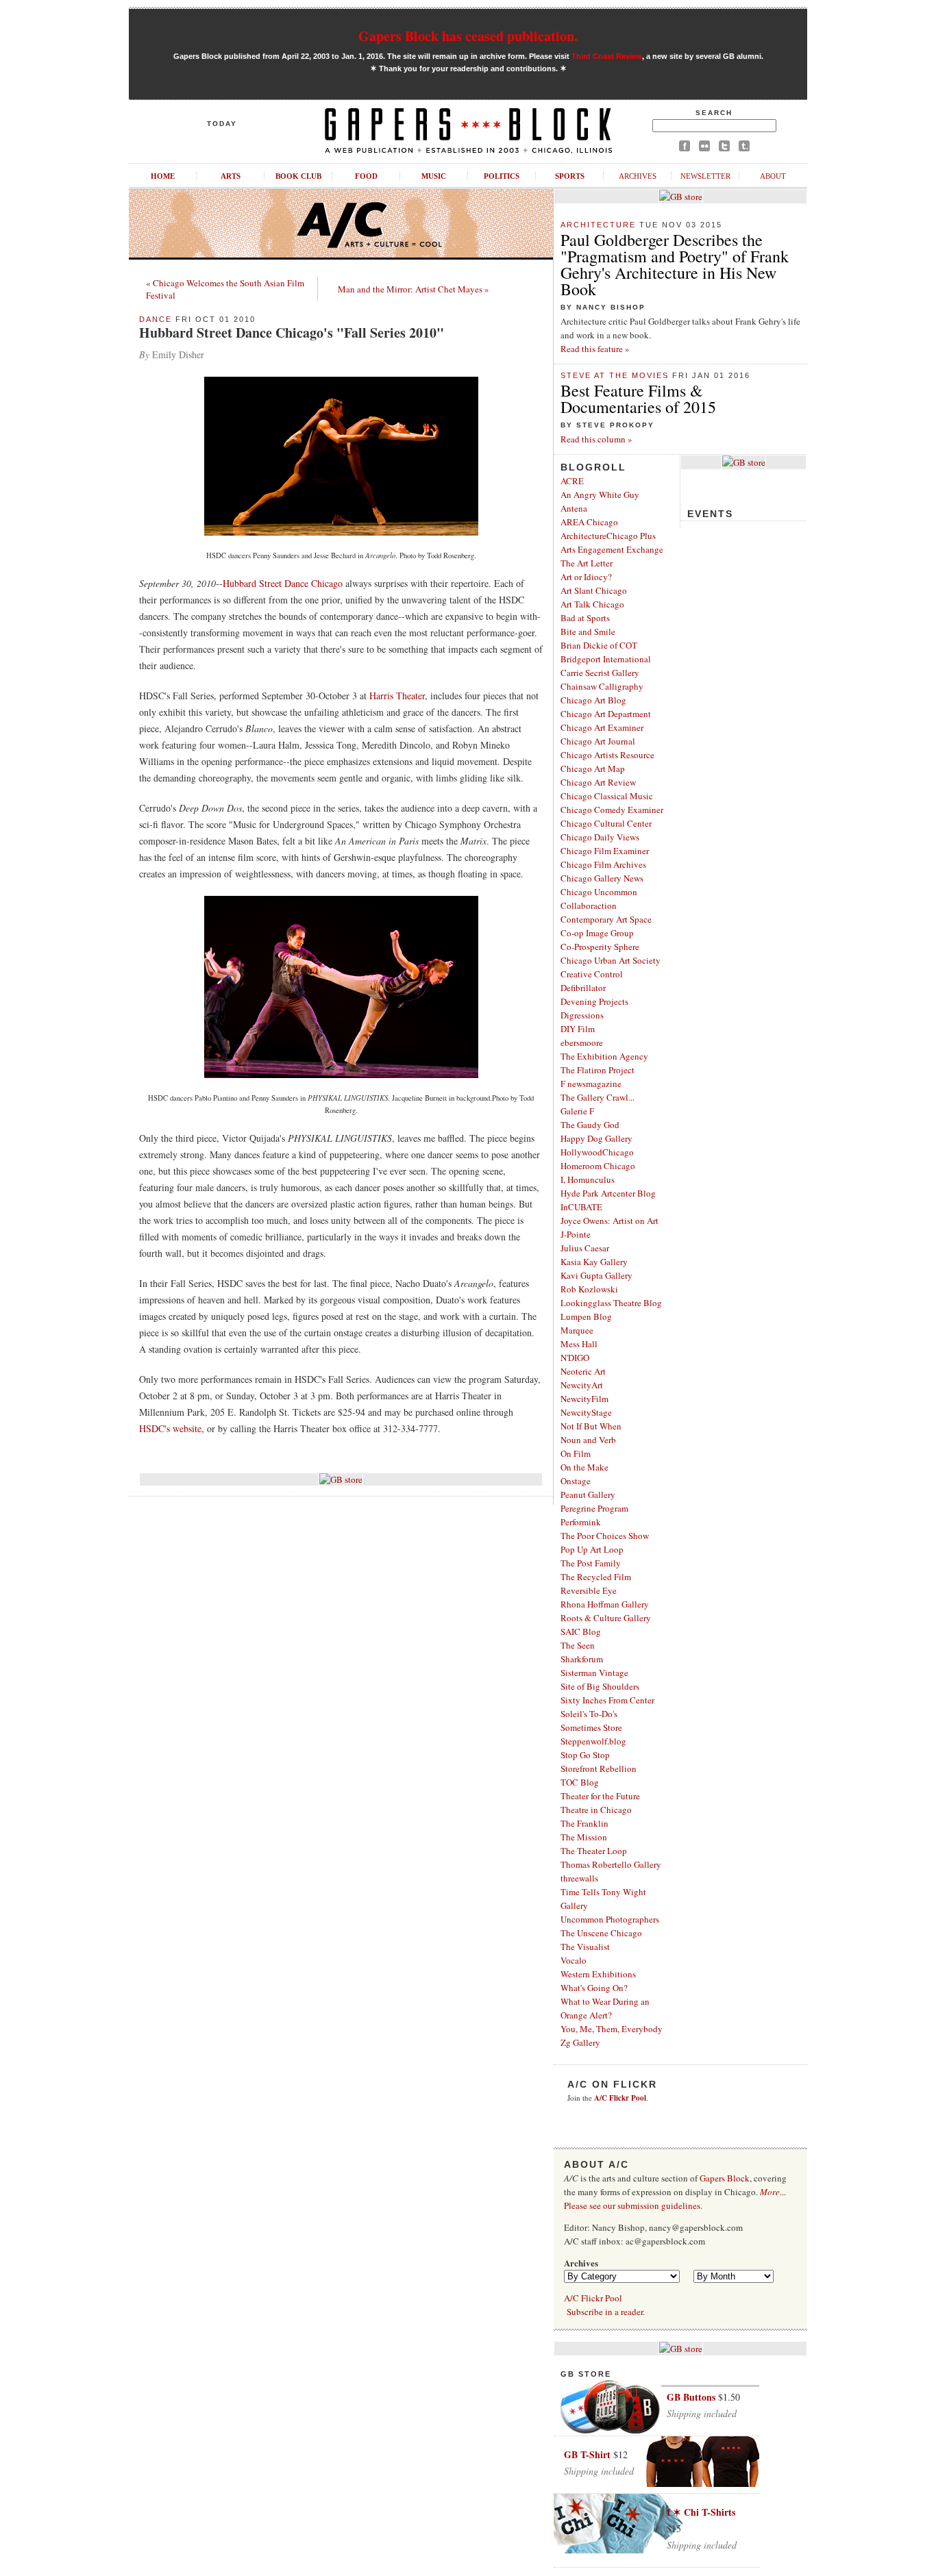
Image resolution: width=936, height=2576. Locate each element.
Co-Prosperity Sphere (600, 947)
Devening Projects (594, 1001)
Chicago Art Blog (593, 700)
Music (434, 176)
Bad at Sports (585, 618)
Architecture (598, 225)
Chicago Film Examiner (605, 851)
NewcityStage (586, 1412)
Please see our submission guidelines (632, 2205)
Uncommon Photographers (610, 1919)
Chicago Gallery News (602, 878)
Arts (231, 176)
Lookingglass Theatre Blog (611, 1303)
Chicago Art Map (593, 768)
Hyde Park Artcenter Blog (608, 1193)
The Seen (578, 1645)
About (773, 176)
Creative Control (592, 974)
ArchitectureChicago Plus (608, 536)
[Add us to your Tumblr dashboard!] (744, 148)
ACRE (572, 481)
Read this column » (596, 439)
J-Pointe (576, 1234)
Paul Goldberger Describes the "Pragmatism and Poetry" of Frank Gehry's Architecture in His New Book (675, 264)
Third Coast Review (607, 56)
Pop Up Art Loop (592, 1549)
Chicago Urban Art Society (611, 960)
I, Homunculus (588, 1179)
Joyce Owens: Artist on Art (609, 1221)
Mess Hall (579, 1344)
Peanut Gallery (588, 1495)
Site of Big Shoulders (600, 1686)
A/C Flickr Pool (593, 2298)
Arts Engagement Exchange (612, 549)
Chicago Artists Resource (607, 755)
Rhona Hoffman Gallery (605, 1604)
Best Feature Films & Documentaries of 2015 (638, 399)
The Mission (584, 1837)
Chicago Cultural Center (606, 823)
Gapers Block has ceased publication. (468, 36)
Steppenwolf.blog (593, 1741)
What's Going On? (594, 1988)
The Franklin (584, 1823)
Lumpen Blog (586, 1316)
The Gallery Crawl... (598, 1097)
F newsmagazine (591, 1084)
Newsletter (705, 176)
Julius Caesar (585, 1248)
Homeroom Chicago (598, 1166)
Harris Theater (397, 696)
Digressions (582, 1015)
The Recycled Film (596, 1577)
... (773, 2192)
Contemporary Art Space (606, 919)
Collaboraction (589, 905)
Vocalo (574, 1960)
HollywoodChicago (597, 1152)
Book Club (298, 176)
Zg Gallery (580, 2042)
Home (163, 176)
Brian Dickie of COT (599, 645)
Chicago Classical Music (607, 796)
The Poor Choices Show (605, 1536)
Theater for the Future (600, 1796)
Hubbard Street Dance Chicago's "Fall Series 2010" (292, 333)
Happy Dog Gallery (596, 1138)
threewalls (579, 1878)
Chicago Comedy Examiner (612, 810)
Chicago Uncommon (599, 892)
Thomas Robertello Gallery (611, 1864)
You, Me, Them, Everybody (612, 2029)
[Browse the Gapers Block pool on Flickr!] (704, 148)
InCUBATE (581, 1207)
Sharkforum (582, 1659)
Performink (581, 1522)
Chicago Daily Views (600, 837)
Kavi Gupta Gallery (596, 1275)
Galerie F (577, 1111)
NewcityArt (582, 1385)
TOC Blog (580, 1782)
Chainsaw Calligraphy (602, 686)
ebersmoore (582, 1042)
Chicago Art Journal (598, 741)
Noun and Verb (588, 1440)
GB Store (586, 2374)
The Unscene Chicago (601, 1933)
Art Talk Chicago (592, 604)
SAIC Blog (581, 1631)
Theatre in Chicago (596, 1810)
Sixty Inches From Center (607, 1700)
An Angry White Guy (600, 495)
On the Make (584, 1467)
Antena (574, 508)
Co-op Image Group (597, 933)
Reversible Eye (589, 1590)
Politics (502, 176)
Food (366, 176)
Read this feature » (595, 349)
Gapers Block (725, 2178)
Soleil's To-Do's (589, 1714)
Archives (638, 176)
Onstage (576, 1481)
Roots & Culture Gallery (606, 1618)
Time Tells (580, 1892)
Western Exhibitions (598, 1974)
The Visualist (585, 1947)
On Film (576, 1453)
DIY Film (578, 1029)
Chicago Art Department (606, 714)
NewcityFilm (584, 1399)
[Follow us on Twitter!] (724, 148)
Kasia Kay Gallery (594, 1262)
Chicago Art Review (598, 782)
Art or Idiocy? (586, 577)
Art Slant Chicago (594, 590)
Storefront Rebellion (599, 1768)
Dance (156, 319)
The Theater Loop (594, 1851)
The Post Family (591, 1563)
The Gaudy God (590, 1125)
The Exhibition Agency (604, 1056)
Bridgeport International (606, 659)
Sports (570, 176)
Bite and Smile (588, 632)
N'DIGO (575, 1358)
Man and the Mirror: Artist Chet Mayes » (414, 289)
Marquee (577, 1330)
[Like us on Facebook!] (685, 148)
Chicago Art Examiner (602, 727)
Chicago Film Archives (603, 864)
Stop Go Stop (585, 1755)
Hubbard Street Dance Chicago (283, 583)
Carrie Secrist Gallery (600, 673)
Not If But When (591, 1426)
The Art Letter (587, 563)
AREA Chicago (589, 522)
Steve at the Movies (615, 375)
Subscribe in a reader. (606, 2312)
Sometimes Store (591, 1727)
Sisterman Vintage (594, 1673)
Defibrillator (583, 988)
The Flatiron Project (598, 1070)
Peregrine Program (594, 1508)
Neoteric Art (583, 1371)
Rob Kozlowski (589, 1289)
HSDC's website (170, 1428)
